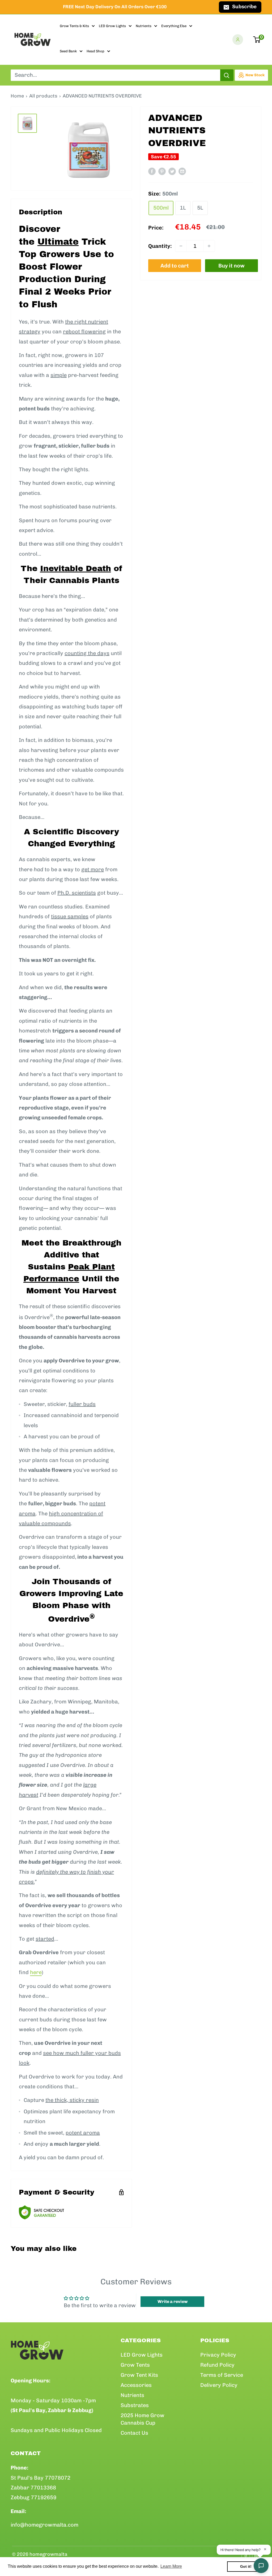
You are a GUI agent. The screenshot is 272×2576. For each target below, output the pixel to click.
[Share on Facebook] (152, 171)
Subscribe (244, 7)
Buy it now (231, 266)
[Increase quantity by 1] (209, 246)
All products (43, 96)
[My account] (238, 40)
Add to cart (175, 266)
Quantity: (160, 246)
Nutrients (144, 26)
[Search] (227, 75)
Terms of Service (222, 2375)
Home (17, 96)
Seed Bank (68, 51)
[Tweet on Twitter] (172, 171)
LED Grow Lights (112, 26)
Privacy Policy (218, 2355)
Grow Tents (135, 2365)
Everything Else (174, 26)
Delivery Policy (219, 2385)
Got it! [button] (246, 2566)
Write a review (173, 2301)
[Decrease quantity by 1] (181, 246)
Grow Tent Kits (139, 2375)
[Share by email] (182, 171)
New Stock (255, 75)
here (36, 1972)
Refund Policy (217, 2365)
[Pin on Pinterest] (162, 171)
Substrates (135, 2405)
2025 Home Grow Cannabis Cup (143, 2419)
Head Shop (95, 51)
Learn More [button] (171, 2566)
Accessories (136, 2385)
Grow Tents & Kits (74, 26)
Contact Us (134, 2433)
